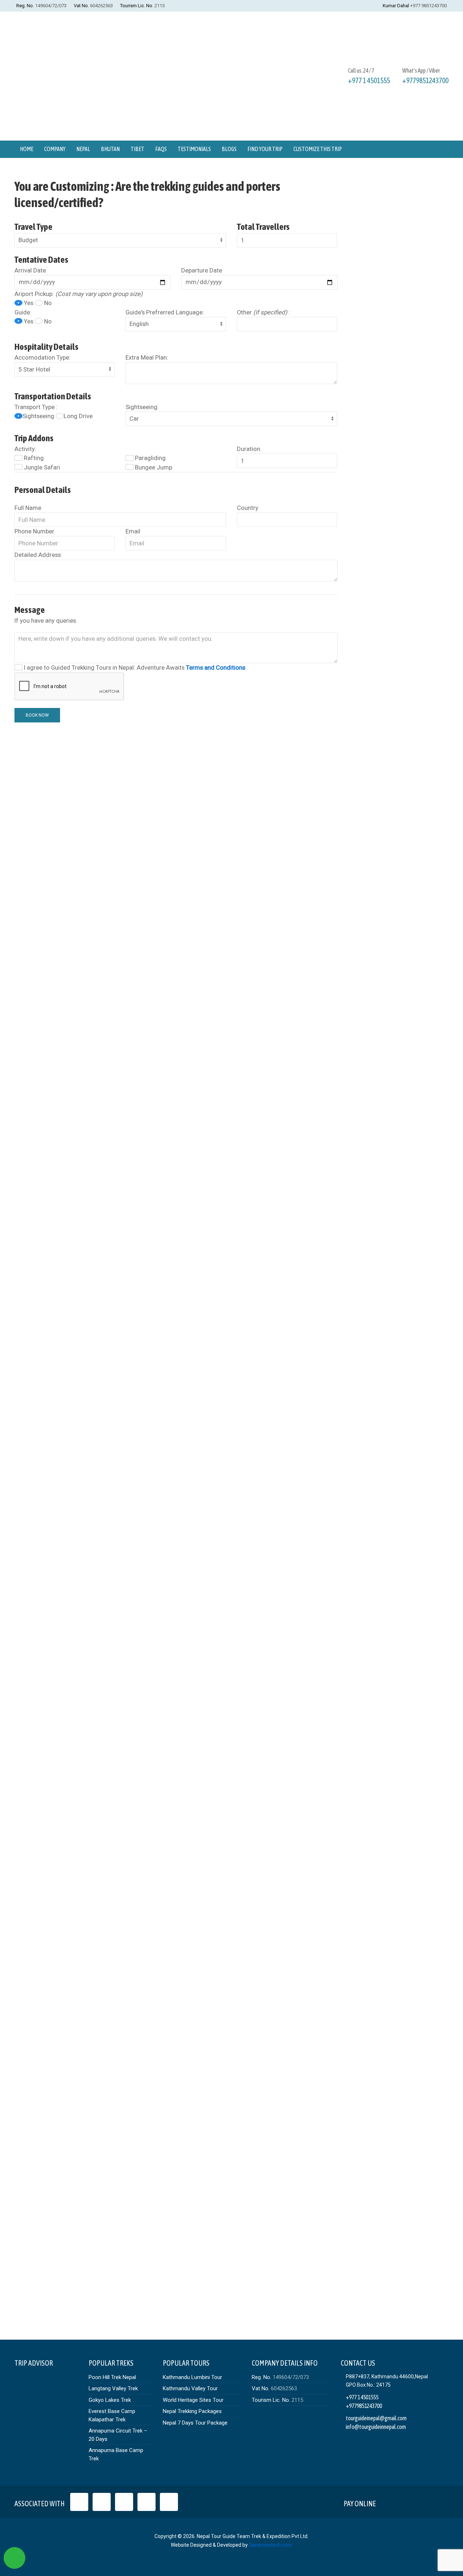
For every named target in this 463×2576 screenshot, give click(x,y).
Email (133, 531)
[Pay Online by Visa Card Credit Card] (388, 2502)
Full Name (28, 508)
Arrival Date (30, 270)
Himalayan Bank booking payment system (190, 1453)
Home (27, 149)
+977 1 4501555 (369, 80)
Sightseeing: (142, 407)
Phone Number (34, 531)
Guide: (23, 312)
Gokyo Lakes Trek (110, 2400)
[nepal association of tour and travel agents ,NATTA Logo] (102, 2502)
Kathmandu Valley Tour (190, 2388)
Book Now (37, 715)
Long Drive (78, 416)
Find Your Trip (265, 149)
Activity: (25, 449)
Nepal (83, 149)
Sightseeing (39, 416)
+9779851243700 (425, 80)
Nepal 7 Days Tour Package (195, 2423)
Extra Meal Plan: (147, 357)
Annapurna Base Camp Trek (116, 2454)
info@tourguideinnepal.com (376, 2427)
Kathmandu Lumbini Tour (192, 2377)
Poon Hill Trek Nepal (112, 2377)
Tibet (137, 149)
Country (248, 508)
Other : (264, 312)
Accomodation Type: (43, 357)
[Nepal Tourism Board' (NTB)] (124, 2502)
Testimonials (194, 149)
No (47, 303)
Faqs (161, 149)
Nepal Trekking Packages (192, 2411)
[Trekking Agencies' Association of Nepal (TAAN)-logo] (146, 2502)
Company (55, 149)
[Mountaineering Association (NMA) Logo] (169, 2502)
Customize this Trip (318, 149)
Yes (29, 303)
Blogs (229, 149)
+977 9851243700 (428, 6)
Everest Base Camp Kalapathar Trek (112, 2415)
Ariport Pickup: (78, 294)
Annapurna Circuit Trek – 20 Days (118, 2435)
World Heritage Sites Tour (193, 2400)
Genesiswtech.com (271, 2545)
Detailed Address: (38, 555)
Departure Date (202, 270)
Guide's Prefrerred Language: (165, 312)
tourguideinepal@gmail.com (376, 2418)
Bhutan (110, 149)
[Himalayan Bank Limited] (439, 2502)
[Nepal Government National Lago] (79, 2502)
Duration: (249, 449)
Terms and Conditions (216, 667)
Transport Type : (36, 407)
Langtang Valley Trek (113, 2388)
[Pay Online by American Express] (422, 2502)
